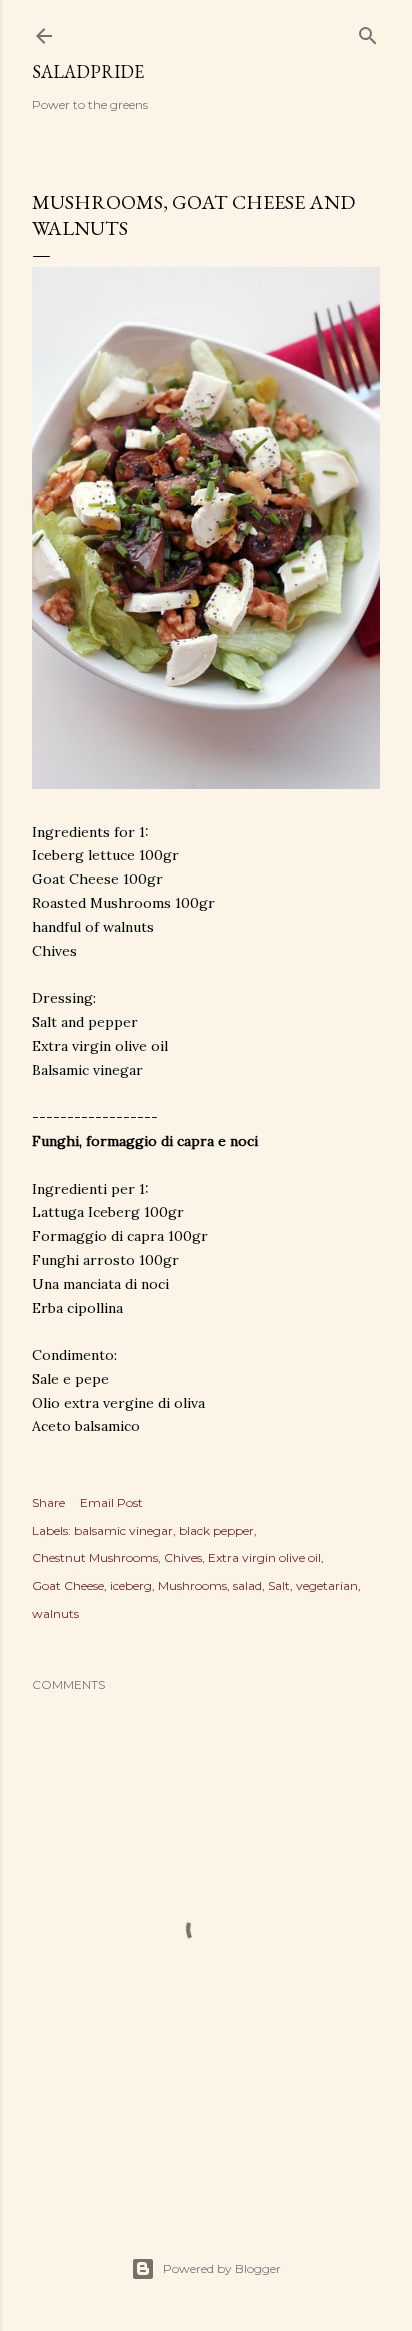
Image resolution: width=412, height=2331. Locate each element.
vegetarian (327, 1585)
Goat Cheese (68, 1585)
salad (247, 1585)
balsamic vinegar (123, 1530)
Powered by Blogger (222, 2268)
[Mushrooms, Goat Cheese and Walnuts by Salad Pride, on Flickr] (206, 784)
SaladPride (88, 71)
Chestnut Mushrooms (95, 1557)
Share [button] (48, 1502)
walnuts (55, 1613)
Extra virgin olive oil (264, 1557)
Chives (183, 1557)
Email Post (111, 1502)
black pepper (216, 1530)
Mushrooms (192, 1585)
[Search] (368, 31)
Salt (279, 1585)
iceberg (131, 1585)
